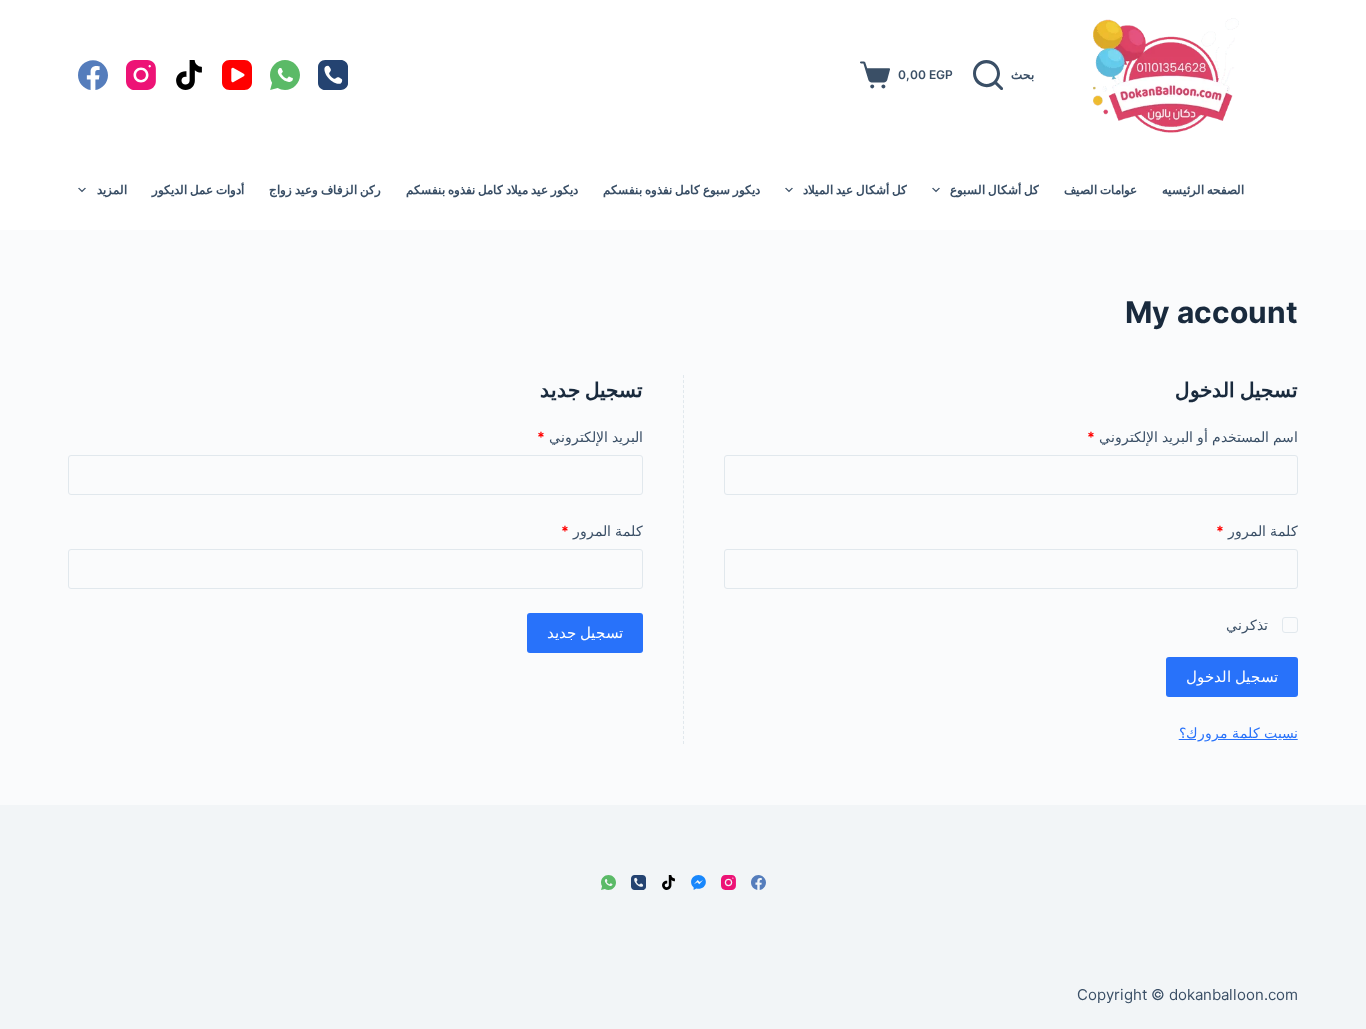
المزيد (112, 189)
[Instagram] (141, 75)
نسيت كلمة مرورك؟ (1238, 732)
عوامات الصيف (1100, 189)
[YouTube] (237, 75)
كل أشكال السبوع (994, 189)
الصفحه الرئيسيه (1203, 189)
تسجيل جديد (585, 632)
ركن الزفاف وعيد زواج (325, 189)
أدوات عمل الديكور (198, 189)
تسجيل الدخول (1232, 676)
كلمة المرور (1236, 530)
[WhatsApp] (285, 75)
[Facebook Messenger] (698, 882)
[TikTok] (189, 75)
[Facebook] (93, 75)
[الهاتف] (333, 75)
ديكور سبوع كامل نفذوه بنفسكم (681, 189)
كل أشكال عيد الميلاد (855, 189)
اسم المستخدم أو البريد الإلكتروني (1171, 436)
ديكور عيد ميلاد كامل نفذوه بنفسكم (492, 189)
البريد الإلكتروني (569, 436)
